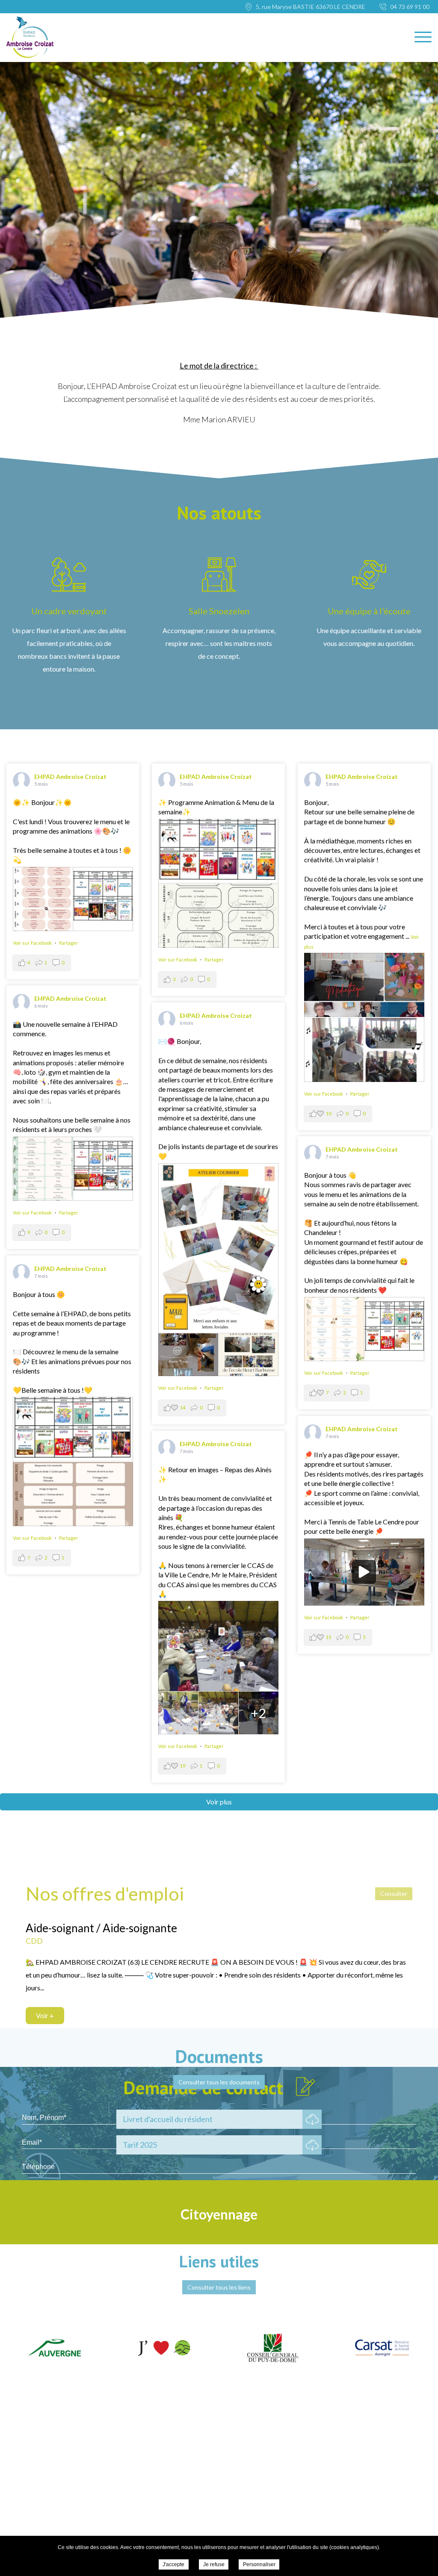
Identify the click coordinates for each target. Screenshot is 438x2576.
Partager (69, 943)
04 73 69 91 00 (410, 7)
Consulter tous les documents (219, 2082)
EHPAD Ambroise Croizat (70, 777)
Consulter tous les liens (219, 2287)
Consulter (394, 1894)
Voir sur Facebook (33, 943)
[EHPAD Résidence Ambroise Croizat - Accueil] (30, 37)
